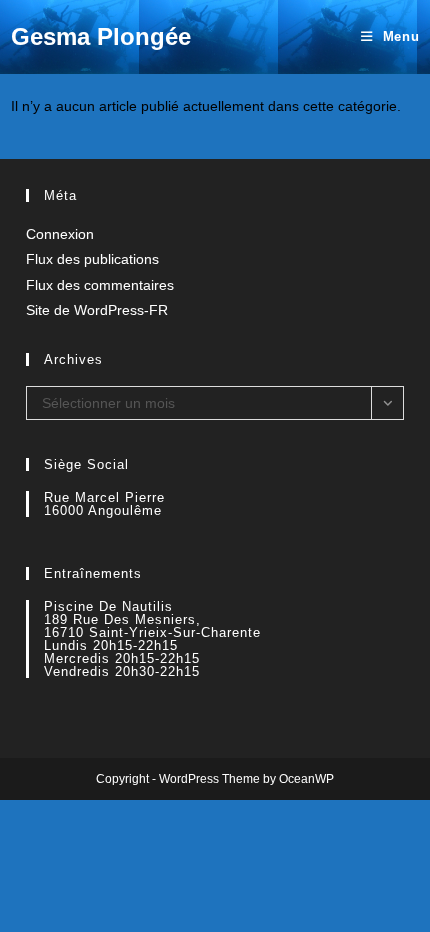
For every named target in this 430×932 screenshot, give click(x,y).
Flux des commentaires (100, 285)
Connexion (60, 234)
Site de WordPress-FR (97, 310)
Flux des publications (92, 259)
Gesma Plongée (101, 36)
